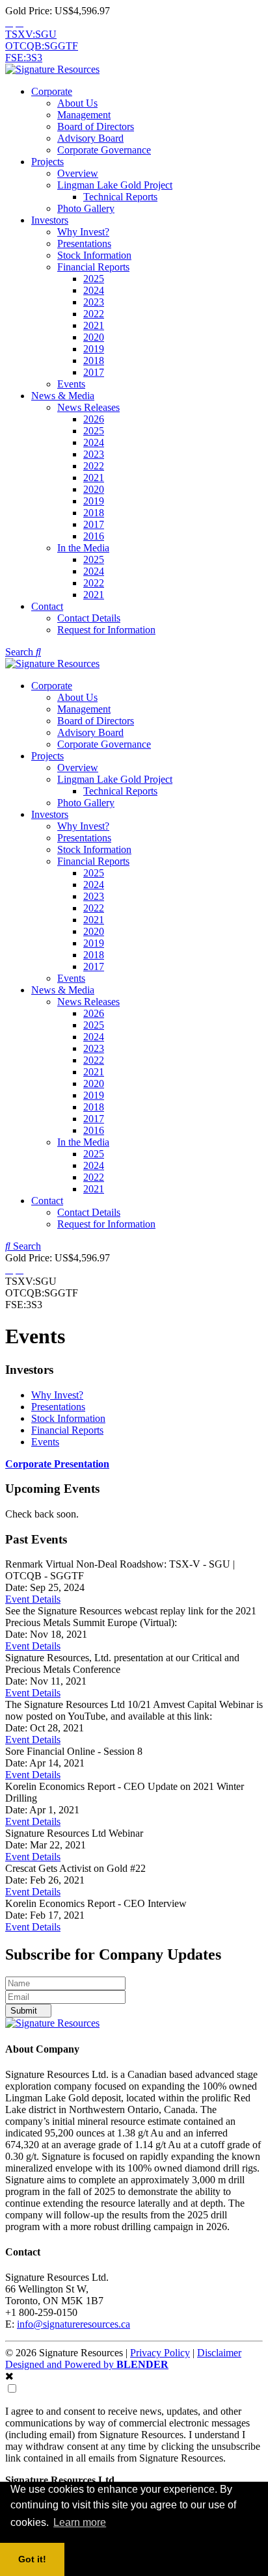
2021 (94, 325)
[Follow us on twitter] (9, 22)
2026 (94, 419)
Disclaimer (219, 2353)
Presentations (84, 243)
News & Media (63, 396)
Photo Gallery (86, 208)
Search (20, 652)
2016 (94, 536)
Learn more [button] (80, 2522)
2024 (94, 290)
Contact (47, 606)
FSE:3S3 (24, 58)
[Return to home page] (52, 69)
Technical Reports (120, 197)
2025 (94, 279)
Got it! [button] (32, 2559)
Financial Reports (93, 267)
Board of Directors (96, 126)
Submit (25, 2011)
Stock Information (94, 255)
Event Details (33, 1599)
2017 (94, 372)
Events (71, 384)
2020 (94, 337)
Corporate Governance (104, 150)
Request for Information (106, 630)
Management (84, 115)
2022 (94, 314)
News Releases (88, 407)
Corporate (52, 91)
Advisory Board (90, 138)
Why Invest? (83, 232)
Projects (47, 162)
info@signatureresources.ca (74, 2324)
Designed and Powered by (87, 2364)
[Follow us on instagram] (20, 22)
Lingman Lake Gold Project (115, 185)
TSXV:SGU (31, 34)
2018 (94, 361)
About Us (77, 103)
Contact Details (89, 618)
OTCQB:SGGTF (42, 46)
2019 (94, 349)
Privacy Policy (160, 2353)
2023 (94, 302)
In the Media (83, 548)
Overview (78, 173)
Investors (50, 220)
